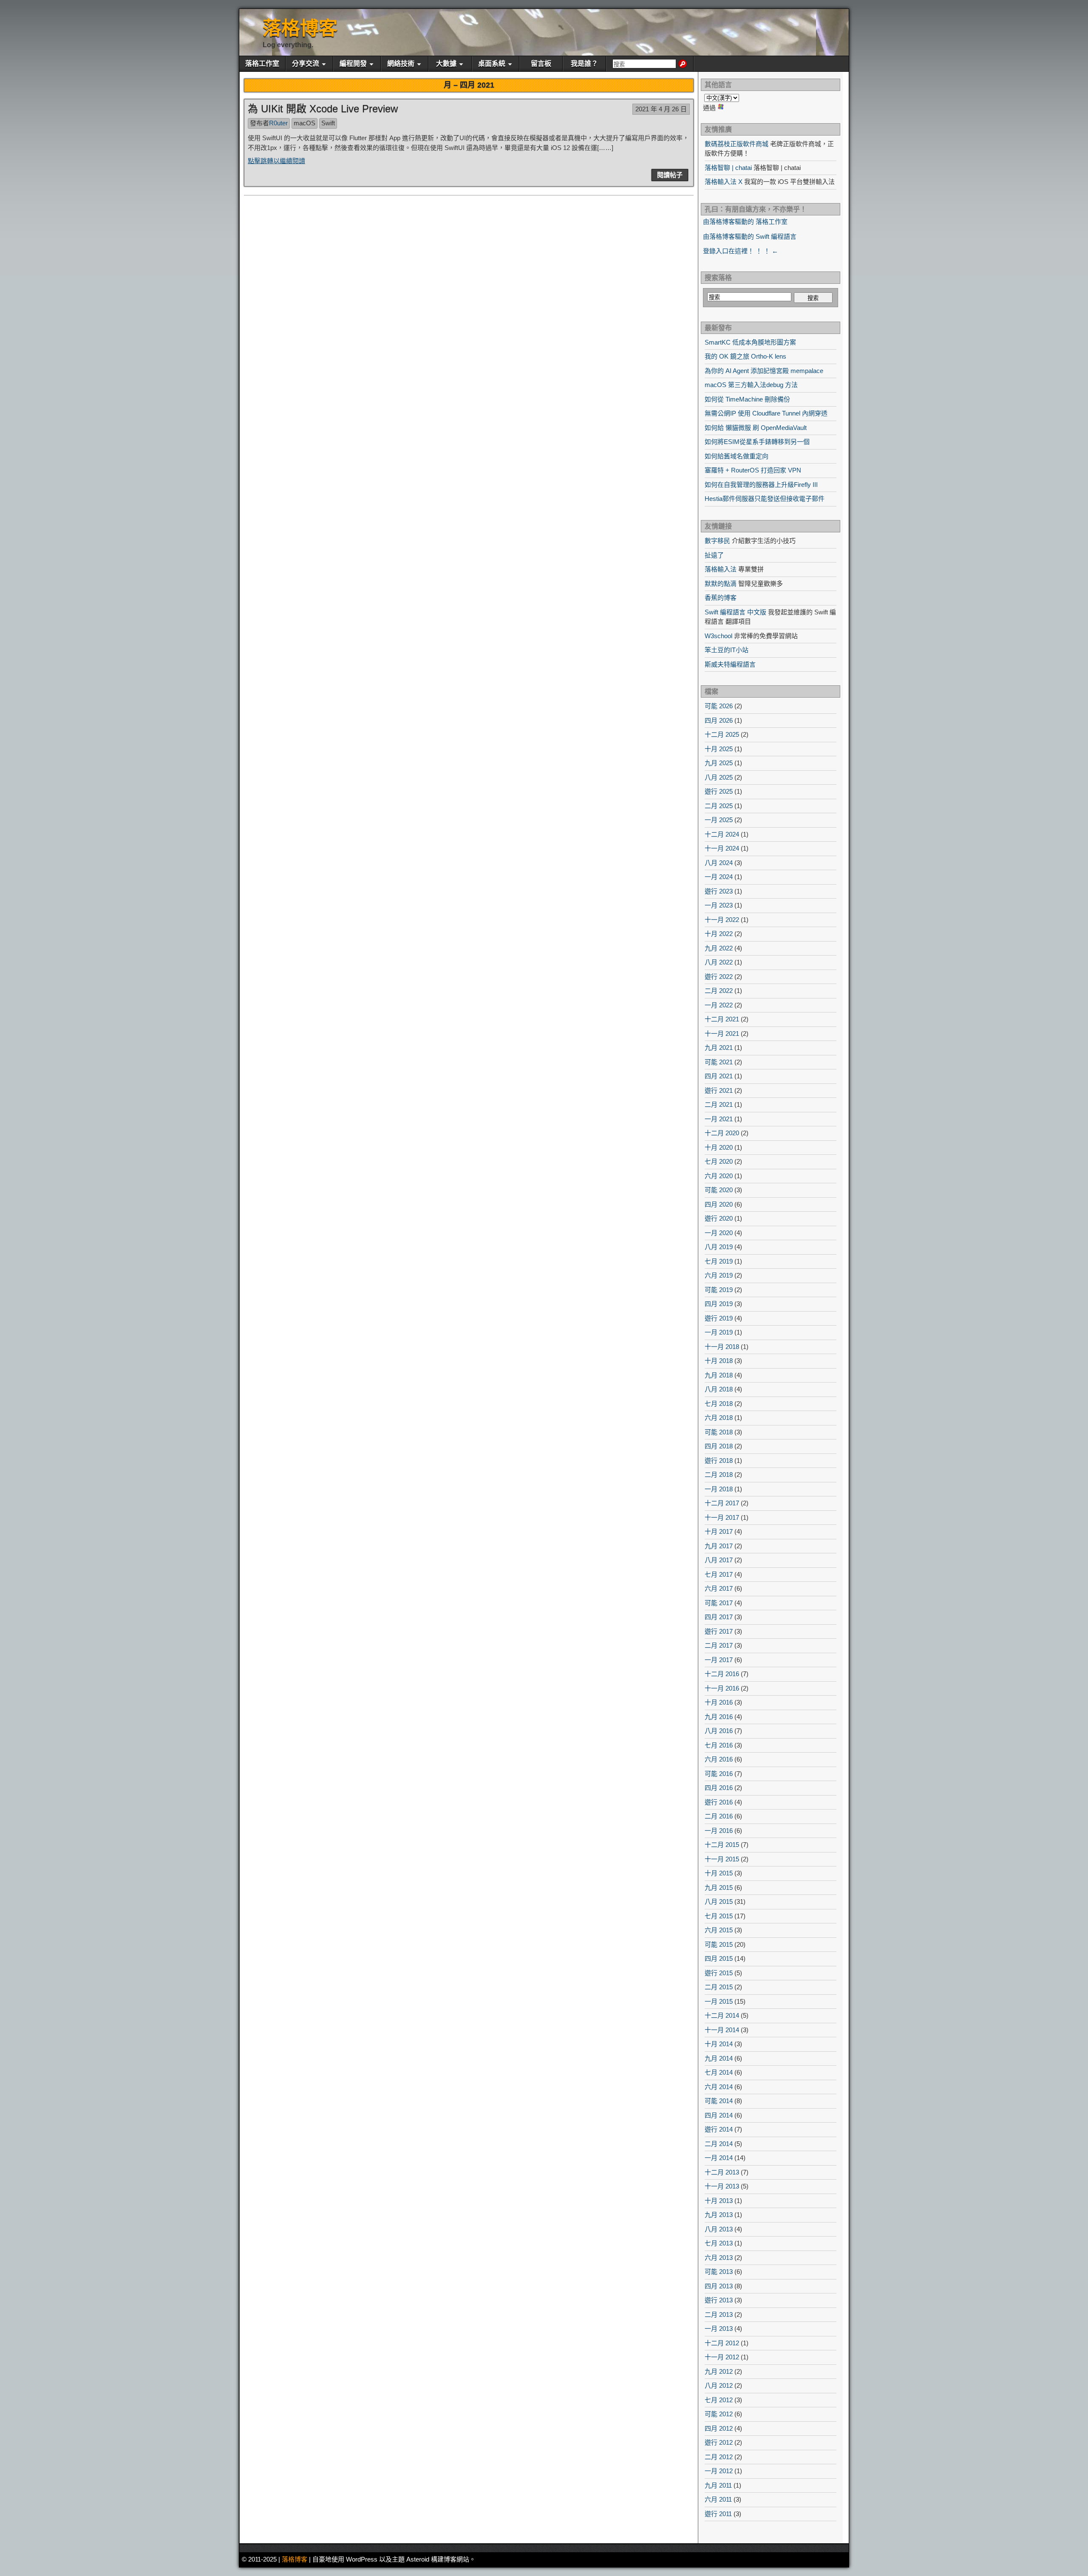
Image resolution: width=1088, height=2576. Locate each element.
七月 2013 (719, 2243)
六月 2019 (719, 1275)
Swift (328, 123)
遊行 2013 (719, 2300)
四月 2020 (719, 1204)
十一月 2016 (722, 1688)
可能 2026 (719, 706)
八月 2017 (719, 1560)
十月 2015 (719, 1873)
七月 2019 (719, 1261)
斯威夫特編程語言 (730, 664)
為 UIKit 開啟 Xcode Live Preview (323, 109)
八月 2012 (719, 2385)
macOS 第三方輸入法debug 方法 (751, 385)
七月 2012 (719, 2400)
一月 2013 (719, 2329)
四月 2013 (719, 2286)
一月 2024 (719, 877)
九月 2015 (719, 1887)
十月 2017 (719, 1531)
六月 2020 (719, 1176)
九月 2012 (719, 2371)
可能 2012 (719, 2414)
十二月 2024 (722, 834)
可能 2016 (719, 1774)
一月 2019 (719, 1332)
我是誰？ (584, 64)
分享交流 (306, 64)
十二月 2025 (722, 734)
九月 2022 (719, 948)
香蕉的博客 (721, 598)
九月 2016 (719, 1717)
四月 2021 (719, 1076)
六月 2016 (719, 1759)
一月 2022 (719, 1005)
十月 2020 (719, 1147)
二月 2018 (719, 1475)
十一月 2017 (722, 1517)
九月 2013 (719, 2215)
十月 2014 (719, 2044)
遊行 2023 (719, 891)
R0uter (278, 123)
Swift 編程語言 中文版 (735, 612)
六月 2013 (719, 2258)
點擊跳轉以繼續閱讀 (276, 161)
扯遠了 (714, 555)
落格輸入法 (721, 569)
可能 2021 (719, 1062)
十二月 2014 (722, 2015)
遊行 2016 (719, 1802)
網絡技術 (401, 64)
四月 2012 (719, 2428)
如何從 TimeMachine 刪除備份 (747, 399)
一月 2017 (719, 1660)
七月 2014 (719, 2072)
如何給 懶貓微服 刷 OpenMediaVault (756, 428)
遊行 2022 (719, 977)
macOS (305, 123)
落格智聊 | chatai (728, 168)
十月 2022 (719, 934)
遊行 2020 (719, 1218)
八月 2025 (719, 777)
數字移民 (717, 541)
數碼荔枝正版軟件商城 (737, 144)
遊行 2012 (719, 2442)
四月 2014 (719, 2115)
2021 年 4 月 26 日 (661, 109)
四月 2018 (719, 1446)
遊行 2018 (719, 1460)
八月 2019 (719, 1247)
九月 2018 (719, 1375)
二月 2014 (719, 2144)
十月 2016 (719, 1702)
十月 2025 (719, 749)
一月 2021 (719, 1119)
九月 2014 (719, 2058)
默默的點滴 (721, 584)
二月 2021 (719, 1104)
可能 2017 (719, 1603)
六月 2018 (719, 1418)
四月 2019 (719, 1304)
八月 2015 (719, 1902)
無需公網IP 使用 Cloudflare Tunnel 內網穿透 (766, 413)
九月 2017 (719, 1546)
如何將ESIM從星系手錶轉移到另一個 (757, 442)
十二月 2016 (722, 1674)
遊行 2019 (719, 1318)
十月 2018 (719, 1361)
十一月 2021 (722, 1034)
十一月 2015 (722, 1859)
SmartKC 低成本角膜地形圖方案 (750, 342)
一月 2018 (719, 1489)
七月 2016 (719, 1745)
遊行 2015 (719, 1973)
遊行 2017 (719, 1631)
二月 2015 (719, 1987)
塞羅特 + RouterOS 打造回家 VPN (753, 470)
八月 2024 (719, 863)
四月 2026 (719, 720)
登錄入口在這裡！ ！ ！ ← (741, 251)
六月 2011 (718, 2499)
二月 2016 (719, 1816)
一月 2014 (719, 2158)
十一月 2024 (722, 848)
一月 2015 (719, 2001)
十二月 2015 (722, 1845)
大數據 (446, 64)
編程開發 (353, 64)
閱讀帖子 (670, 175)
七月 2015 (719, 1916)
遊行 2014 (719, 2129)
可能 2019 (719, 1290)
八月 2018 (719, 1389)
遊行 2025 (719, 791)
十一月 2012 (722, 2357)
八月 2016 (719, 1731)
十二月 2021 (722, 1019)
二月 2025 (719, 806)
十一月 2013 (722, 2186)
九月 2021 (719, 1048)
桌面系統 (492, 64)
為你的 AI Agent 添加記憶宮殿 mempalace (764, 371)
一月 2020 (719, 1233)
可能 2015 (719, 1944)
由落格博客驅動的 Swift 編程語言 (750, 236)
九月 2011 (718, 2485)
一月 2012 (719, 2471)
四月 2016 (719, 1788)
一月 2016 (719, 1831)
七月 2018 (719, 1404)
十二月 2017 (722, 1503)
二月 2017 (719, 1645)
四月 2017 (719, 1617)
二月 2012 (719, 2457)
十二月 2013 (722, 2172)
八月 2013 (719, 2229)
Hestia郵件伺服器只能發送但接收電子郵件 (765, 499)
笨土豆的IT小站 (727, 650)
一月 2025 (719, 820)
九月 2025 (719, 763)
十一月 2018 (722, 1347)
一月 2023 (719, 905)
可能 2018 (719, 1432)
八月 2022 (719, 962)
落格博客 (300, 28)
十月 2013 (719, 2201)
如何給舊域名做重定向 (737, 456)
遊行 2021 (719, 1090)
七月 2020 (719, 1161)
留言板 (541, 64)
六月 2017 (719, 1588)
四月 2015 (719, 1958)
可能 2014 (719, 2101)
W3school (718, 636)
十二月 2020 (722, 1133)
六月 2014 (719, 2087)
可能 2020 (719, 1190)
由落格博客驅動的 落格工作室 (745, 222)
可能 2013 (719, 2272)
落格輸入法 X (724, 182)
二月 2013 (719, 2314)
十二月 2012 (722, 2343)
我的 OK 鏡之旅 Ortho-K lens (745, 356)
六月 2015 (719, 1930)
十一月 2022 (722, 920)
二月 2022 (719, 991)
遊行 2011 (718, 2514)
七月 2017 (719, 1574)
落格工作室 (262, 64)
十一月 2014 (722, 2030)
